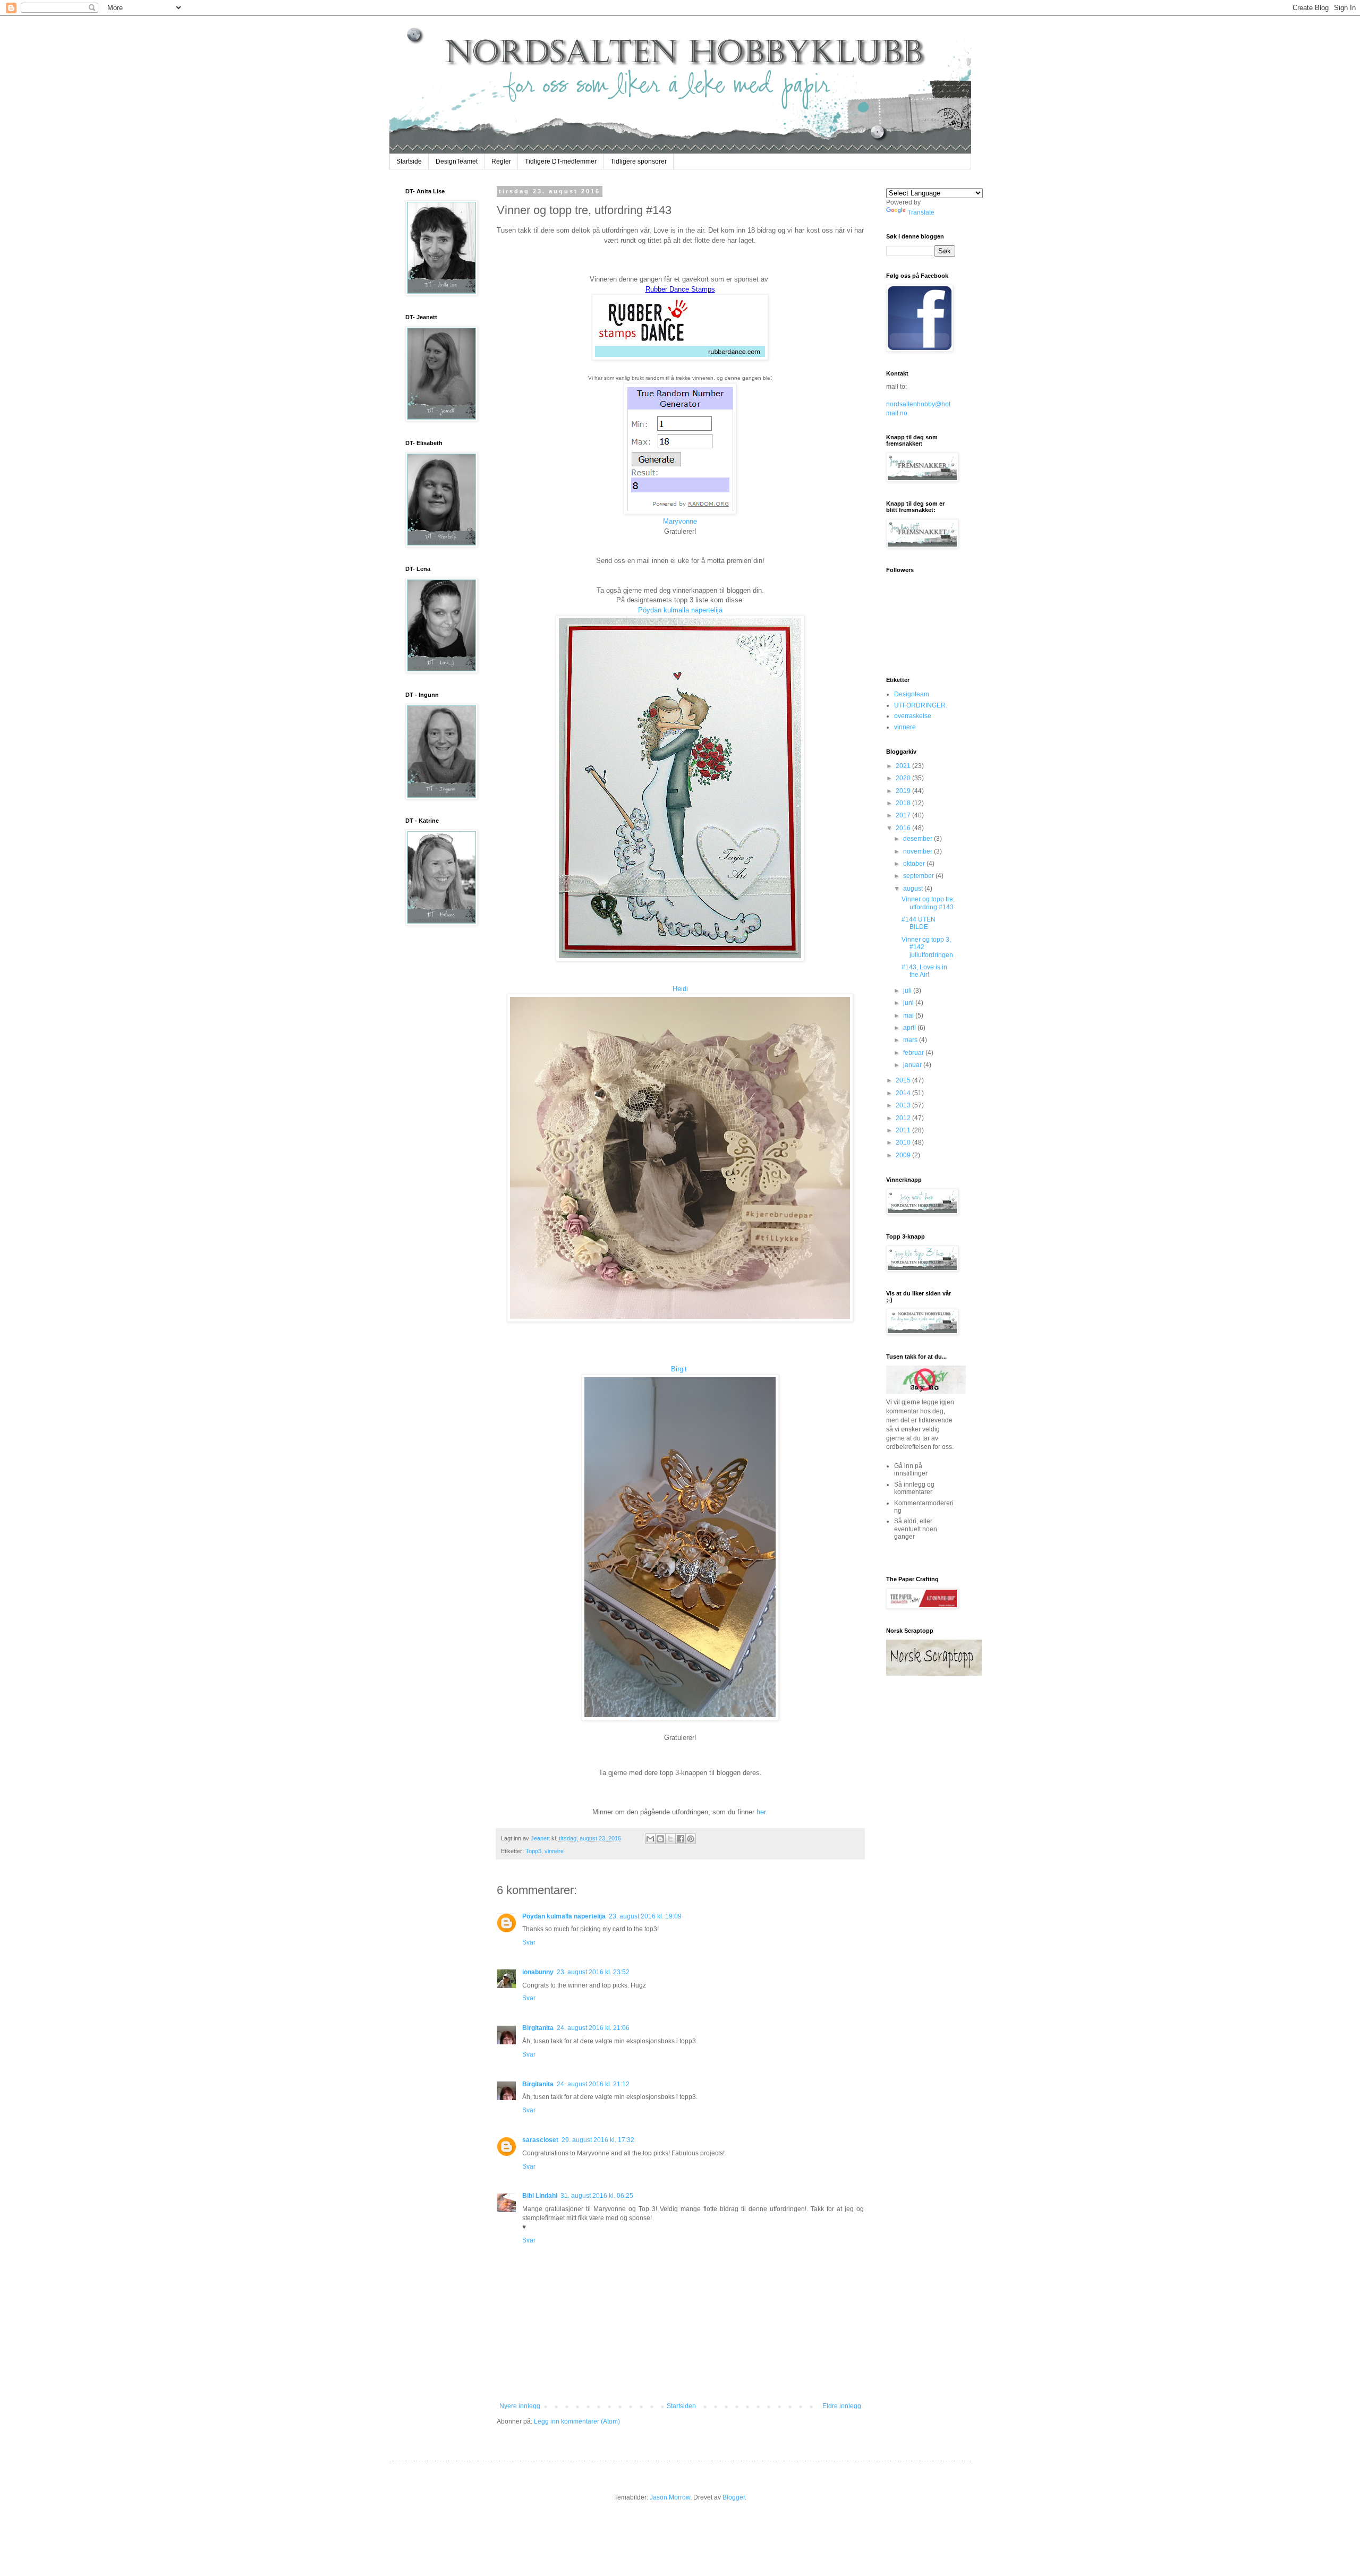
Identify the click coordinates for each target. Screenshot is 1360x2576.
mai (909, 1016)
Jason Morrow (670, 2497)
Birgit (679, 1369)
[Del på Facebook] (681, 1839)
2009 (904, 1155)
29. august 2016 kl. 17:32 (598, 2140)
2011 (904, 1130)
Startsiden (681, 2406)
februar (914, 1053)
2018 (904, 803)
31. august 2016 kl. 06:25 (597, 2196)
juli (908, 991)
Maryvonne (680, 521)
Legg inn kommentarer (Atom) (577, 2421)
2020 (904, 778)
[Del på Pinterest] (691, 1839)
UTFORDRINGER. (921, 705)
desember (919, 839)
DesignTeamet (457, 161)
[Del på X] (670, 1839)
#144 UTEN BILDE (919, 923)
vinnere (554, 1851)
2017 (904, 815)
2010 (904, 1142)
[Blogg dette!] (660, 1839)
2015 (904, 1080)
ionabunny (538, 1972)
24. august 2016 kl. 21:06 (593, 2028)
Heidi (680, 989)
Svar (529, 1942)
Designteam (912, 694)
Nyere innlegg (520, 2406)
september (919, 876)
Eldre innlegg (842, 2406)
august (914, 889)
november (919, 851)
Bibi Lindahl (540, 2196)
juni (909, 1003)
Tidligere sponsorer (639, 161)
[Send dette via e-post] (650, 1839)
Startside (409, 161)
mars (911, 1040)
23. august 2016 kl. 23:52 (593, 1972)
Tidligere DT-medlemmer (561, 161)
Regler (501, 161)
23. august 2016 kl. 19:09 (645, 1916)
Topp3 (533, 1851)
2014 (904, 1093)
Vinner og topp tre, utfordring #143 (928, 903)
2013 (904, 1105)
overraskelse (913, 716)
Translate (921, 212)
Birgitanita (538, 2028)
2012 (904, 1118)
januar (913, 1065)
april (910, 1028)
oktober (915, 864)
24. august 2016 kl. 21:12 (593, 2084)
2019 (904, 791)
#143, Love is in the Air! (924, 971)
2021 (904, 766)
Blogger (734, 2497)
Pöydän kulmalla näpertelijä (680, 610)
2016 (904, 828)
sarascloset (540, 2140)
